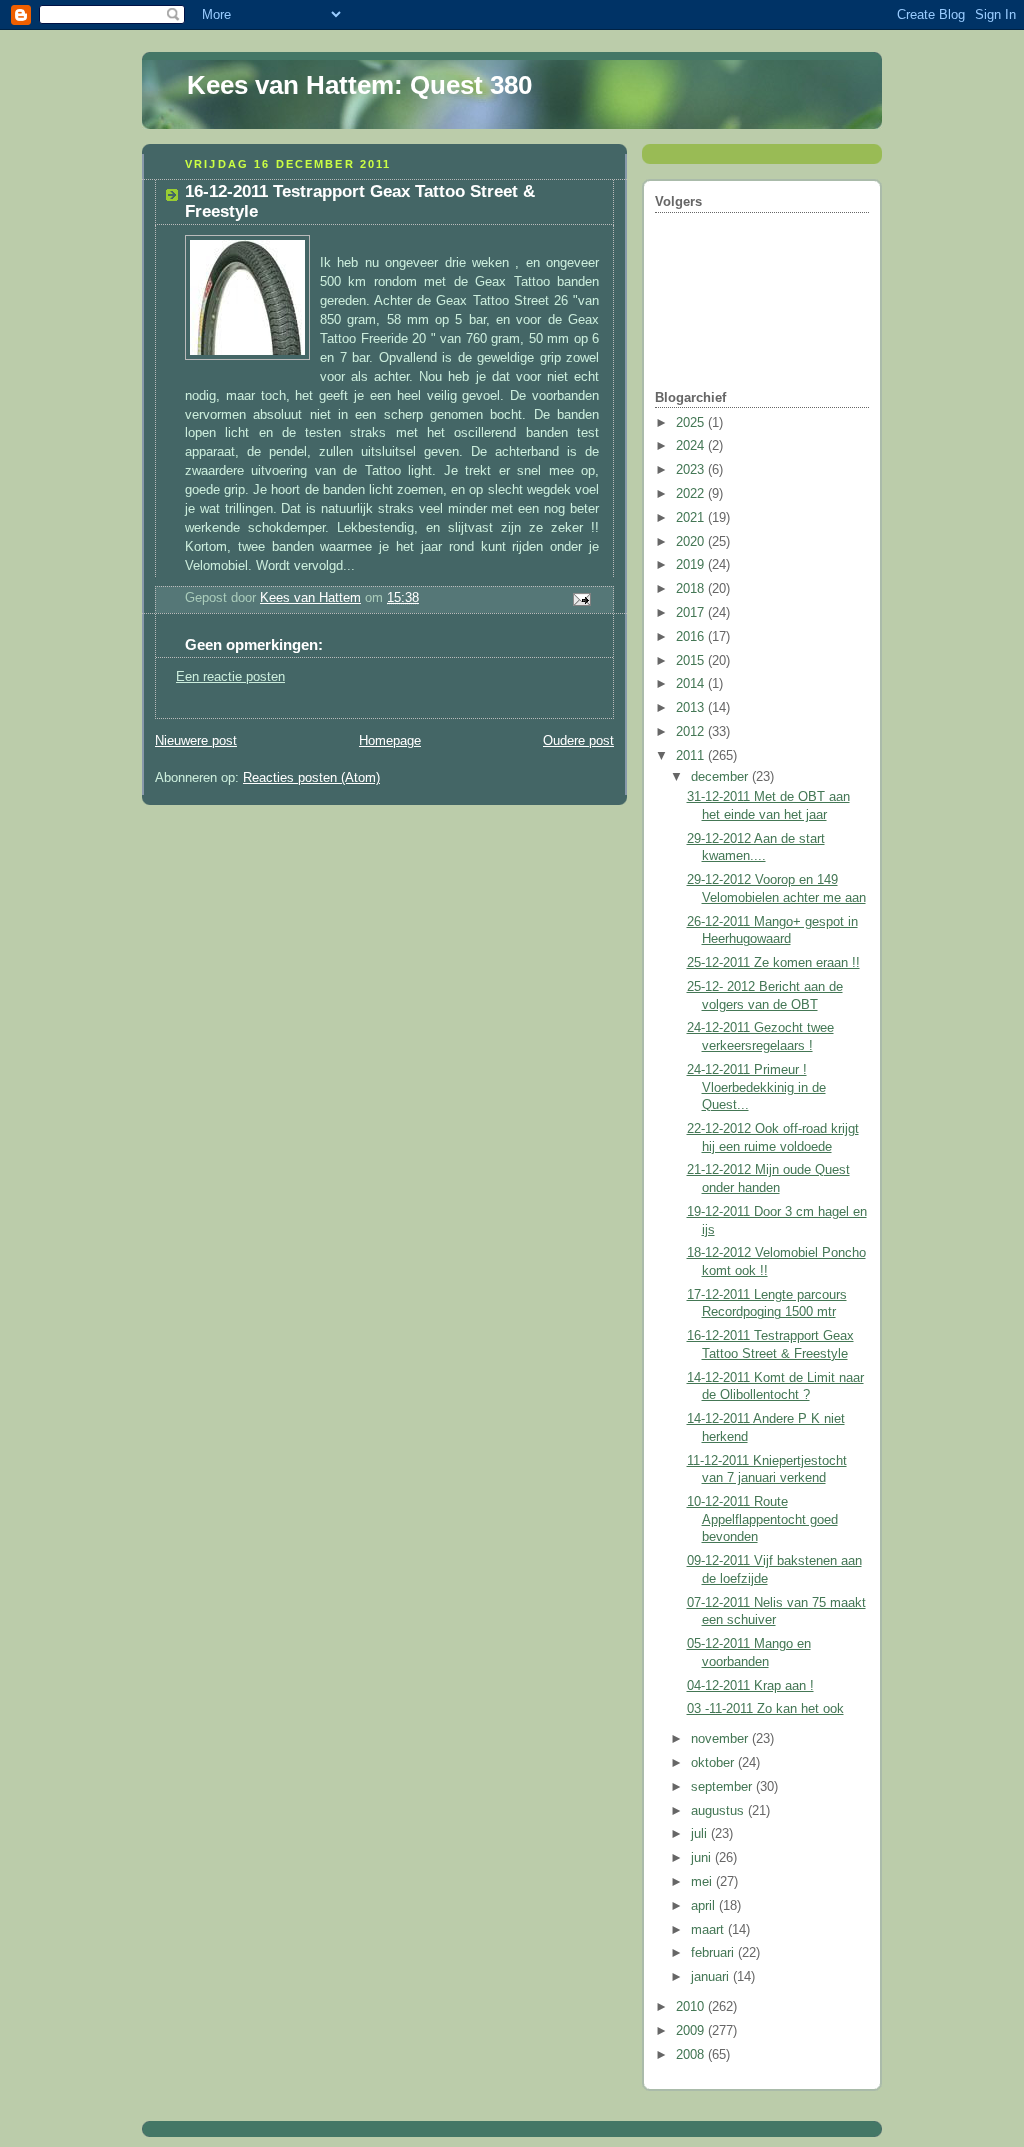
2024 (692, 446)
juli (701, 1834)
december (721, 777)
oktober (714, 1763)
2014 (692, 684)
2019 (692, 565)
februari (714, 1953)
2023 (692, 470)
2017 (692, 613)
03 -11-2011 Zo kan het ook (765, 1709)
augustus (719, 1811)
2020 (692, 542)
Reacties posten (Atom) (311, 778)
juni (703, 1858)
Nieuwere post (196, 741)
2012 (692, 732)
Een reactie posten (230, 677)
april (705, 1906)
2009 (692, 2031)
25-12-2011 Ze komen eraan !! (773, 963)
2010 (692, 2007)
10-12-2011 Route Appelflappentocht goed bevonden (762, 1519)
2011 (692, 756)
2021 (692, 518)
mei (703, 1882)
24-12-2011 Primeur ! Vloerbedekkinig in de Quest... (756, 1087)
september (723, 1787)
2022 (692, 494)
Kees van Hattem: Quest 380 (359, 85)
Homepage (390, 741)
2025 (692, 423)
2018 (692, 589)
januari (712, 1977)
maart (709, 1930)
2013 (692, 708)
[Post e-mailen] (581, 599)
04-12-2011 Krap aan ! (750, 1686)
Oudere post (578, 741)
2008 (692, 2055)
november (721, 1739)
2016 (692, 637)
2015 (692, 661)
